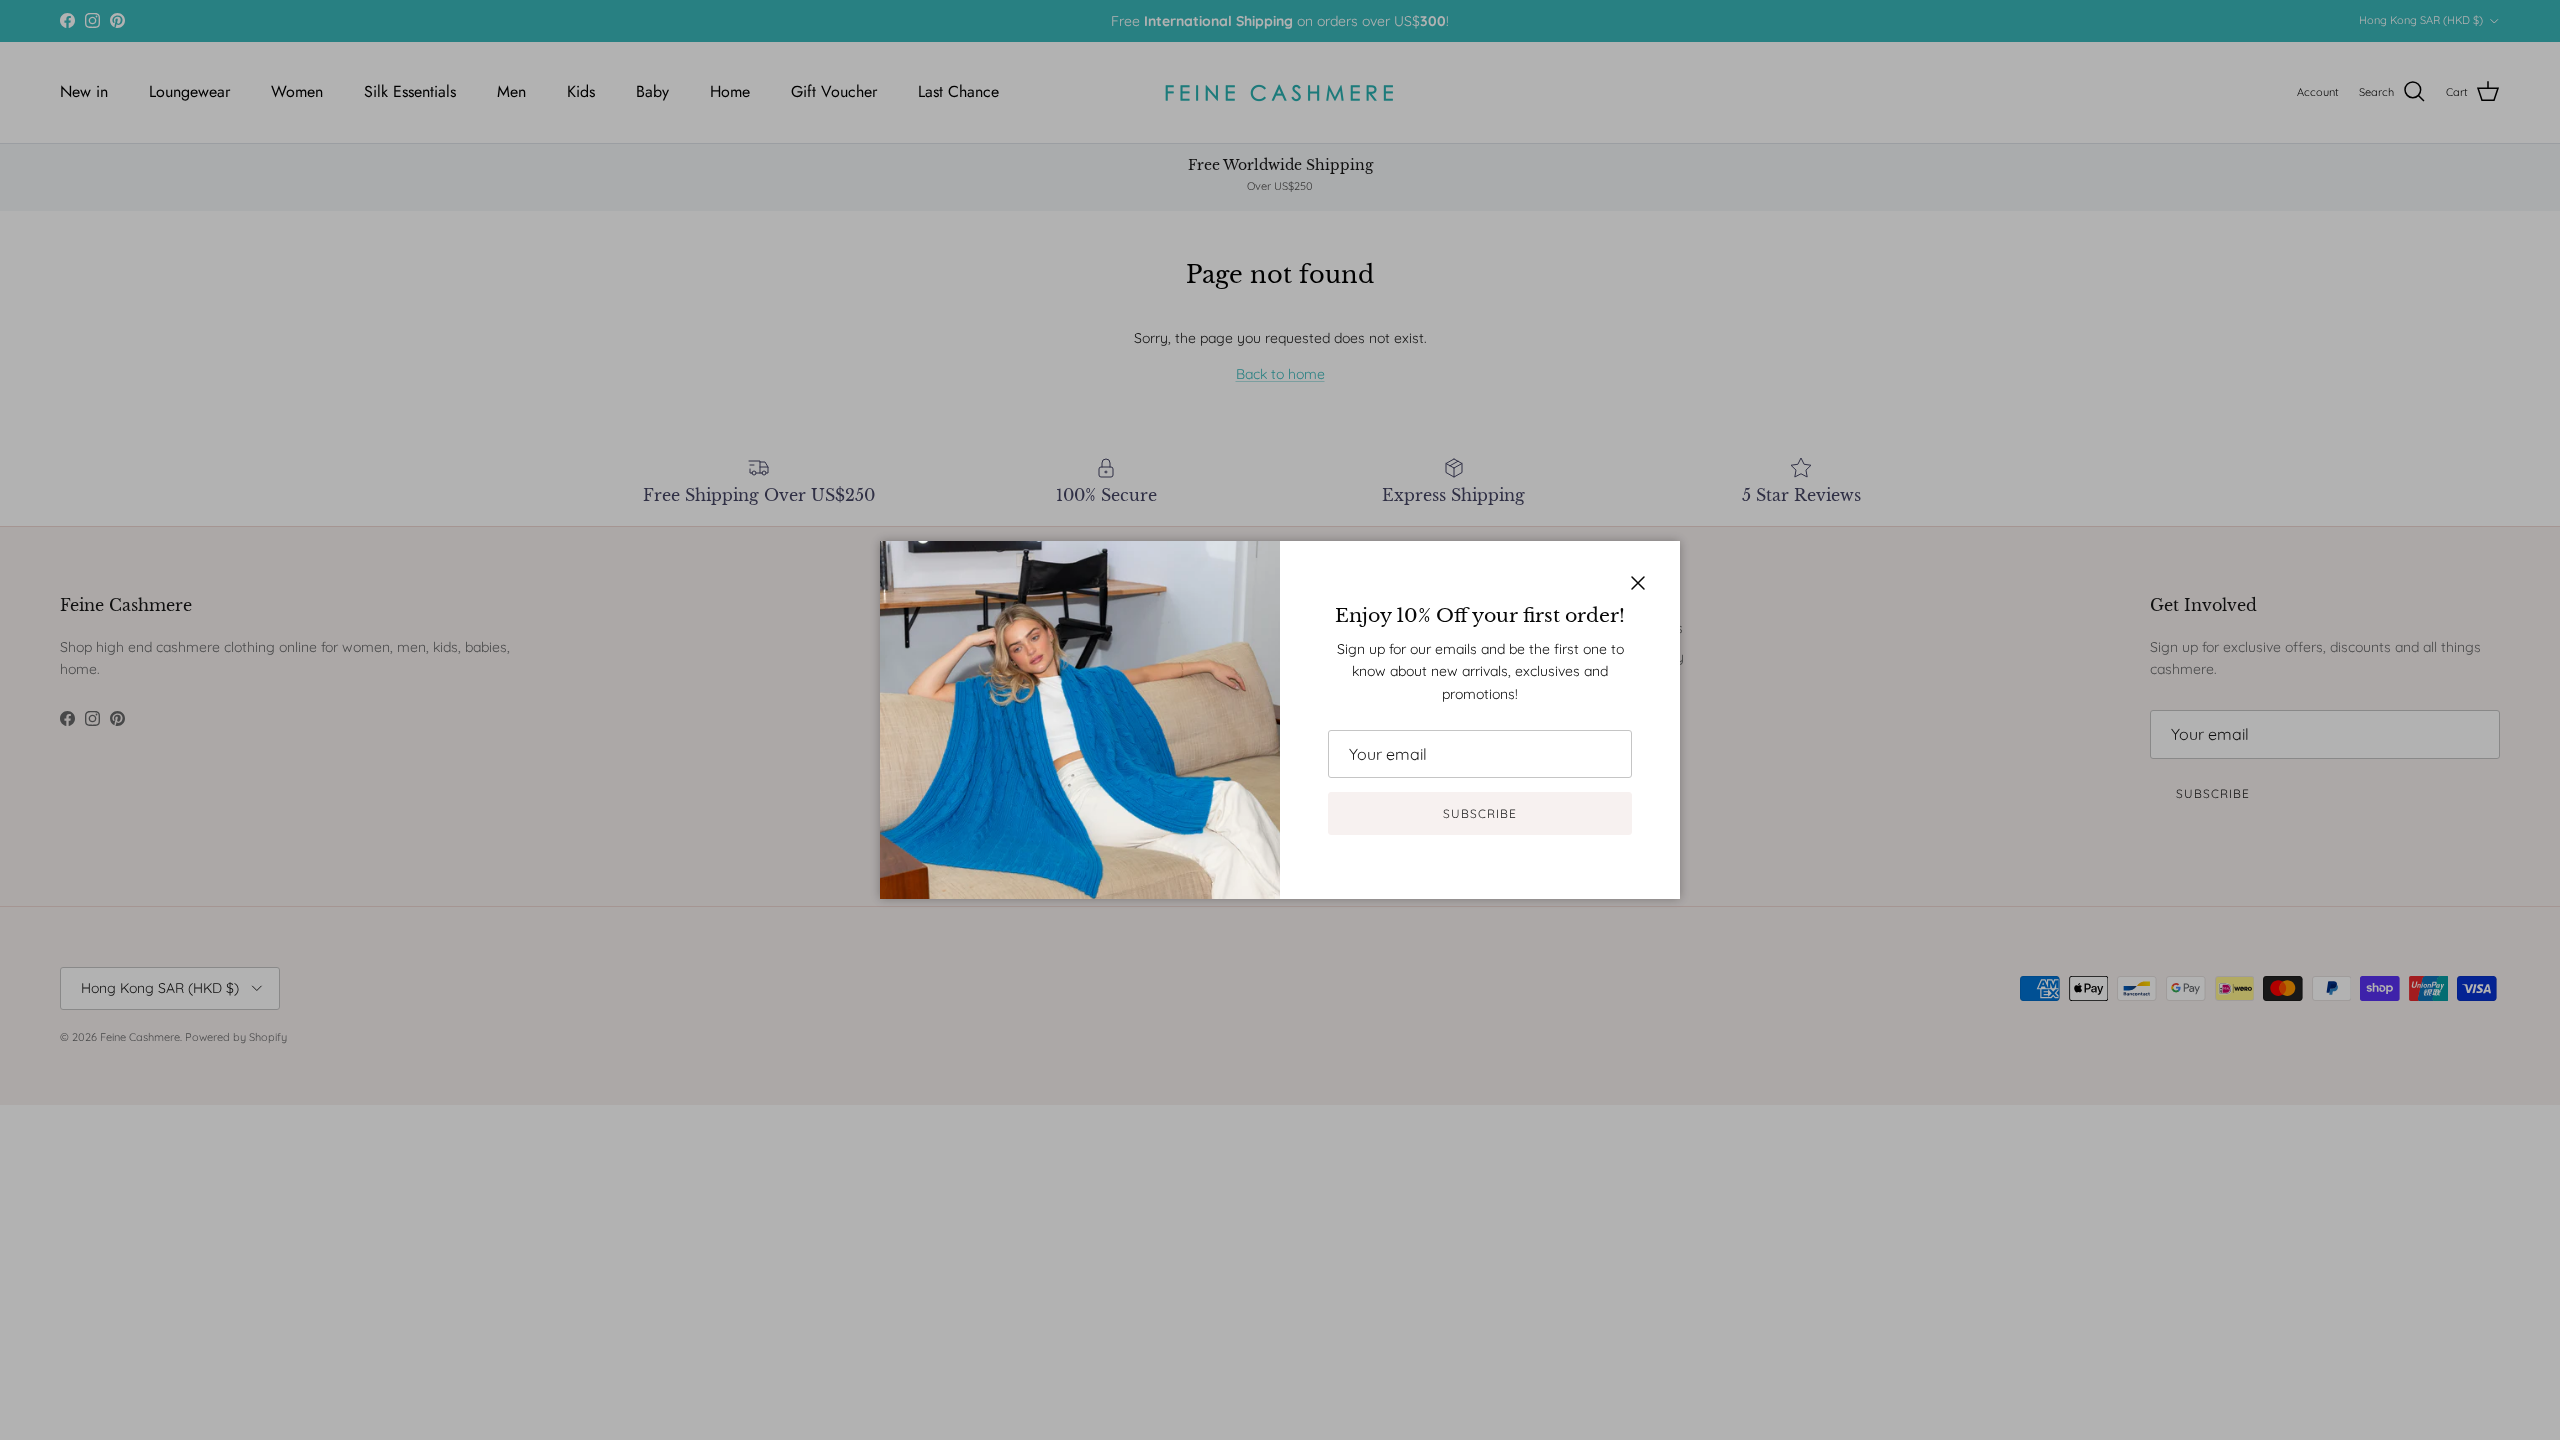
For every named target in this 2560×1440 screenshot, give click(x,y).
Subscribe (1480, 813)
